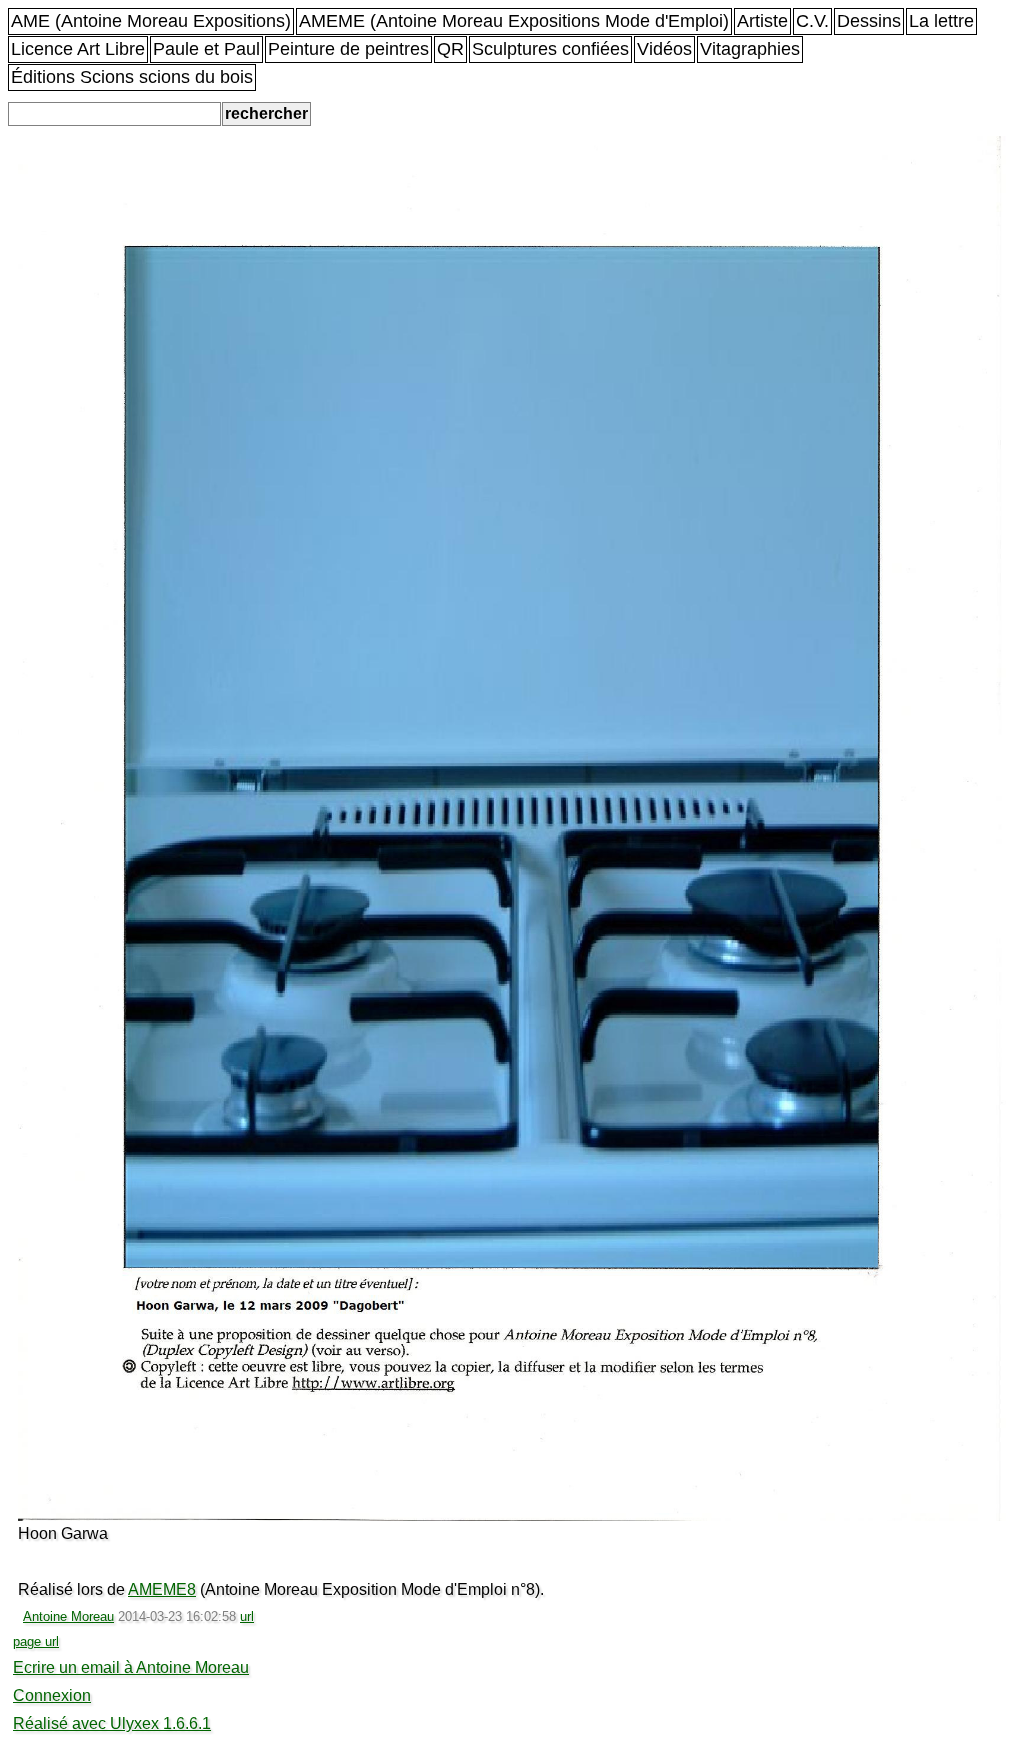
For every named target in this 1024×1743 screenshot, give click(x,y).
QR (450, 49)
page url (36, 1641)
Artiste (762, 21)
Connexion (52, 1695)
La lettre (941, 21)
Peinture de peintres (348, 49)
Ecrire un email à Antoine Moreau (131, 1667)
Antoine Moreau (68, 1616)
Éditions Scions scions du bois (132, 77)
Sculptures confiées (550, 49)
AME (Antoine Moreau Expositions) (151, 21)
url (247, 1616)
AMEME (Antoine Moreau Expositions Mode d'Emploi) (514, 21)
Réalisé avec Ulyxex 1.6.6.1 (112, 1723)
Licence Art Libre (78, 49)
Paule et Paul (206, 49)
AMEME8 (162, 1589)
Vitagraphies (750, 49)
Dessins (869, 21)
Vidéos (664, 49)
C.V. (812, 21)
